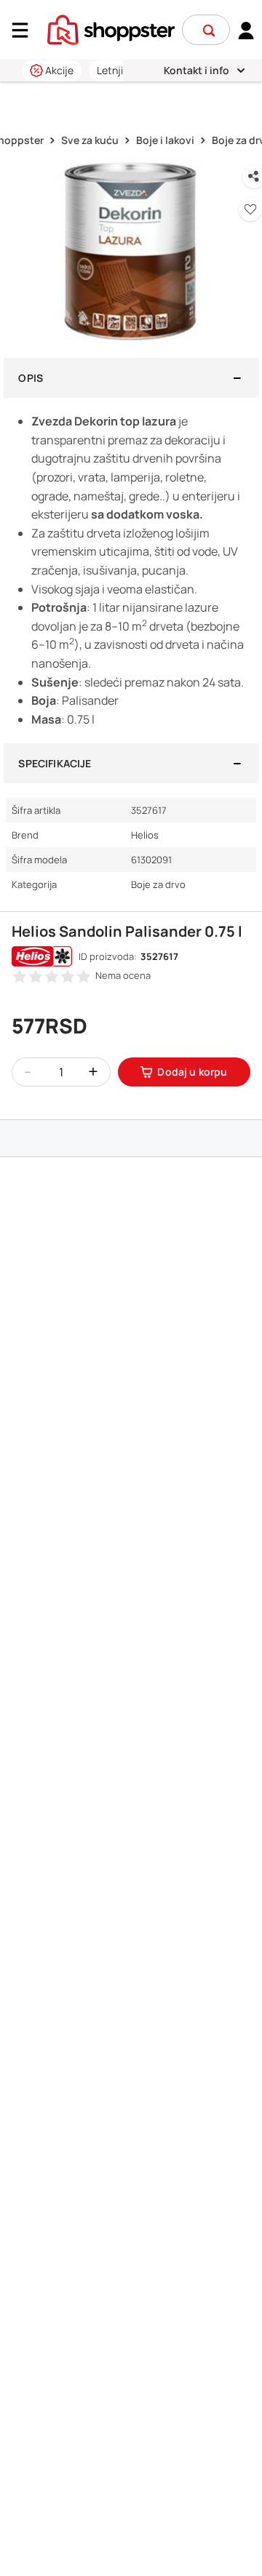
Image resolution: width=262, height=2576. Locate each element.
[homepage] (111, 28)
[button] (209, 31)
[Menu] (25, 30)
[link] (246, 30)
